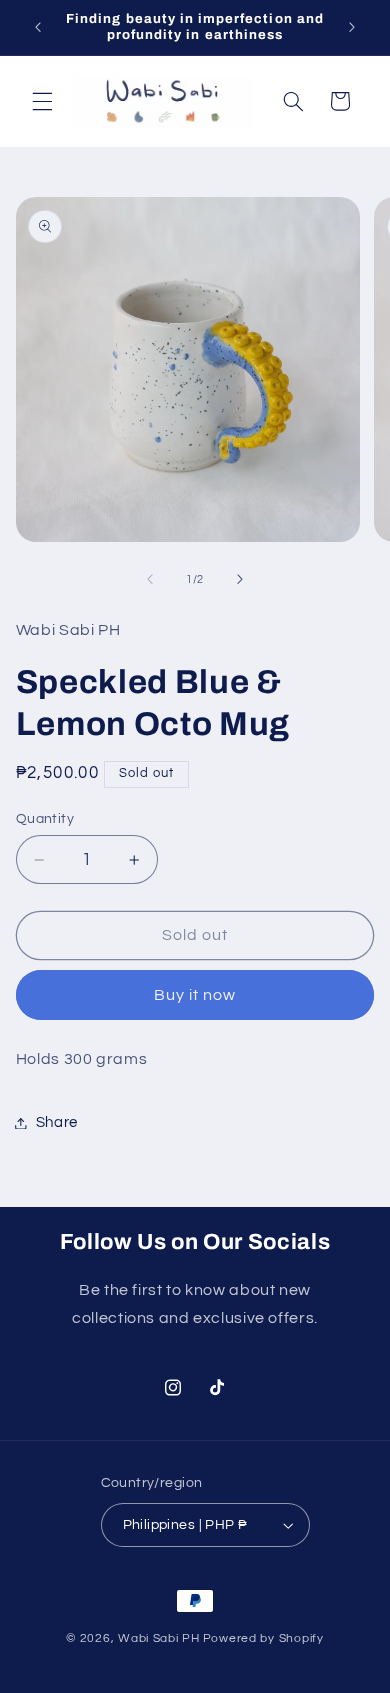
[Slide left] (150, 580)
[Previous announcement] (38, 27)
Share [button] (57, 1122)
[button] (42, 101)
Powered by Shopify (263, 1638)
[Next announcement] (352, 27)
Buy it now (195, 995)
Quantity (45, 819)
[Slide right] (240, 580)
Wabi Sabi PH (159, 1638)
